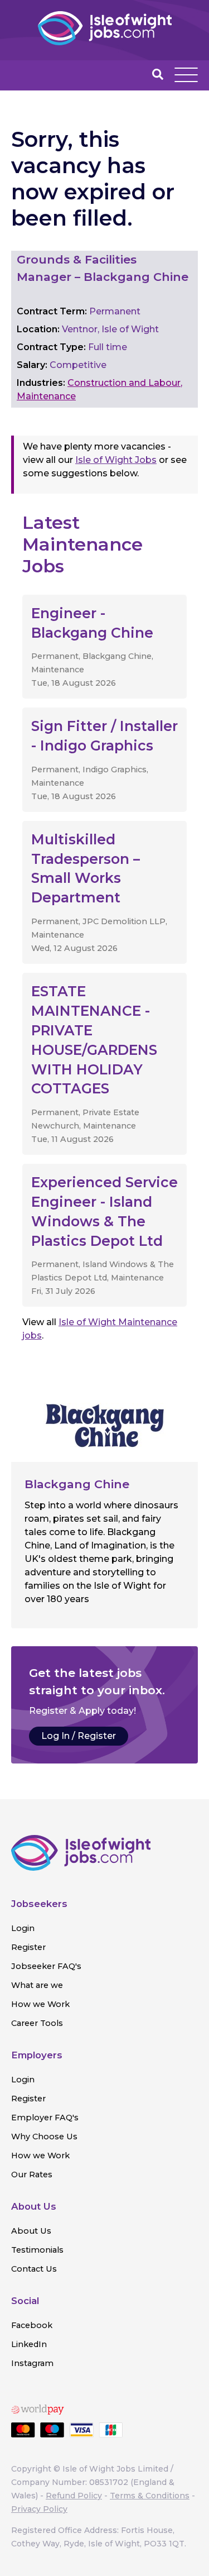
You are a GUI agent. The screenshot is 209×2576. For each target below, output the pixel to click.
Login (23, 1928)
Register (28, 1947)
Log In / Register (79, 1736)
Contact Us (34, 2269)
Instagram (32, 2363)
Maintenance (46, 396)
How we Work (40, 2004)
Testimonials (37, 2250)
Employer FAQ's (45, 2118)
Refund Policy (74, 2496)
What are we (37, 1985)
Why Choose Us (44, 2137)
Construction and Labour (124, 383)
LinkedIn (29, 2344)
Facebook (32, 2325)
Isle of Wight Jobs (116, 460)
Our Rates (32, 2174)
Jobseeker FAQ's (46, 1966)
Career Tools (37, 2023)
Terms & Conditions (150, 2496)
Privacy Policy (39, 2509)
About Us (31, 2231)
